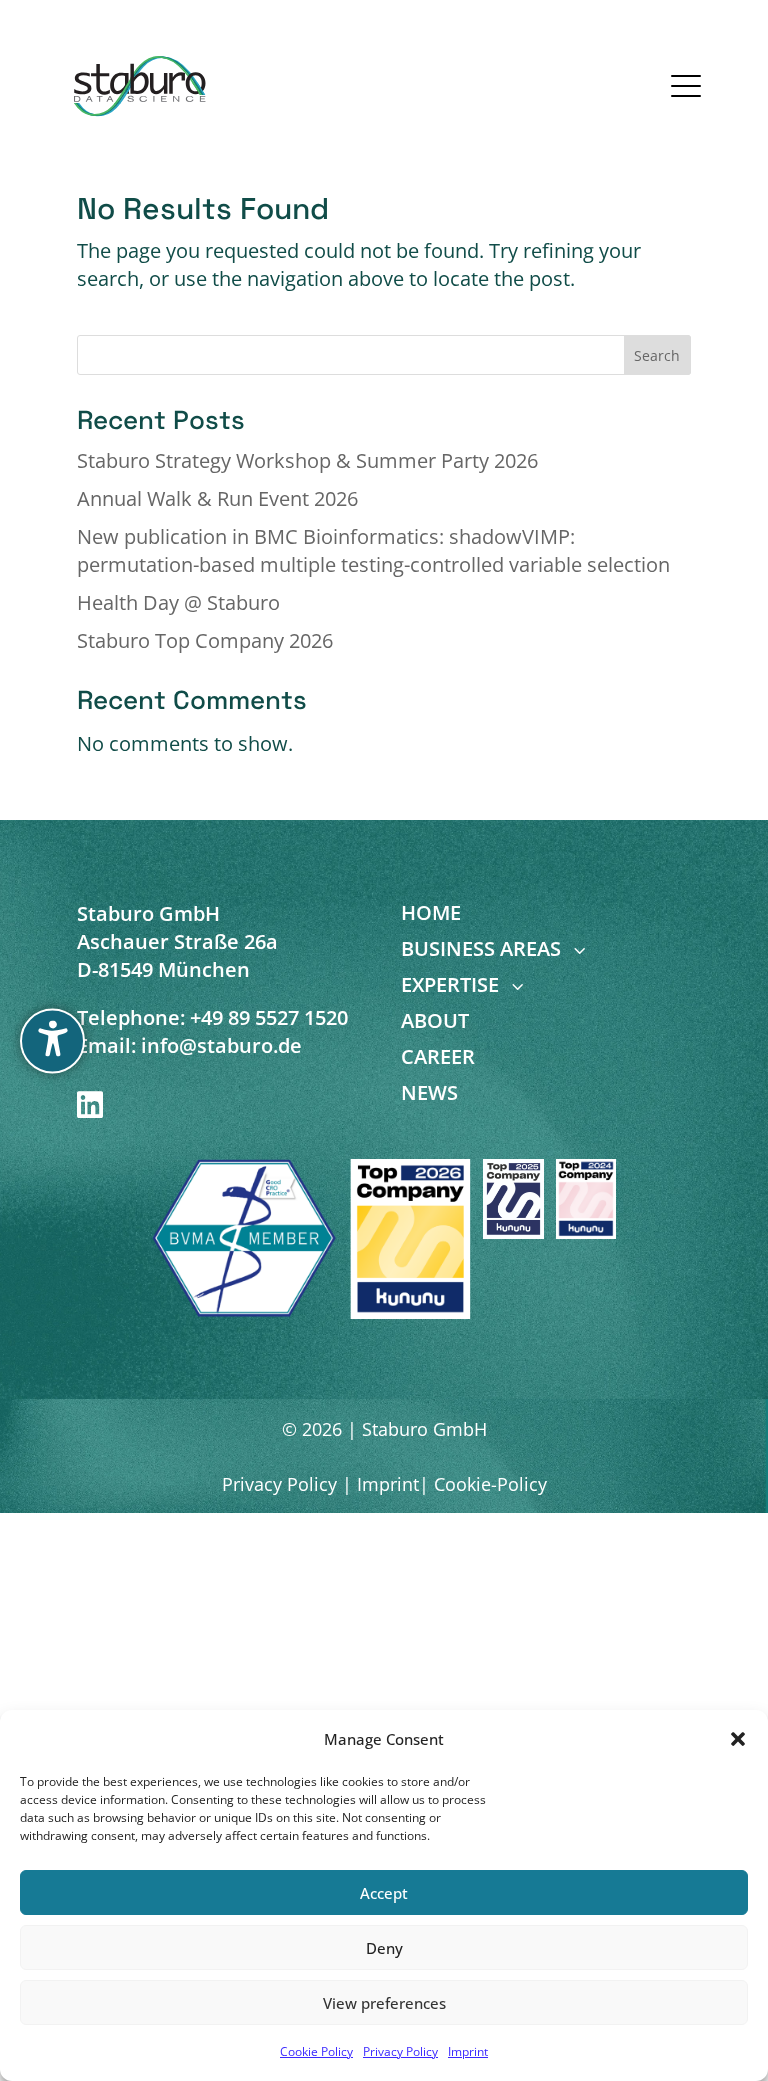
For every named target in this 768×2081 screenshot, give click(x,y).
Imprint (385, 1484)
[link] (140, 86)
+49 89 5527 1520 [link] (269, 1017)
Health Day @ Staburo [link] (178, 602)
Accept (384, 1893)
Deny (384, 1948)
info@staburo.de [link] (221, 1045)
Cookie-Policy (490, 1484)
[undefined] (52, 1040)
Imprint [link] (468, 2051)
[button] (738, 1739)
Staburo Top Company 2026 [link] (205, 640)
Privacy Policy (279, 1484)
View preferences (384, 2003)
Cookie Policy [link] (316, 2051)
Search (657, 355)
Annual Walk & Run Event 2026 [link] (217, 498)
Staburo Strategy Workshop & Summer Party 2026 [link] (307, 460)
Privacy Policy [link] (400, 2051)
